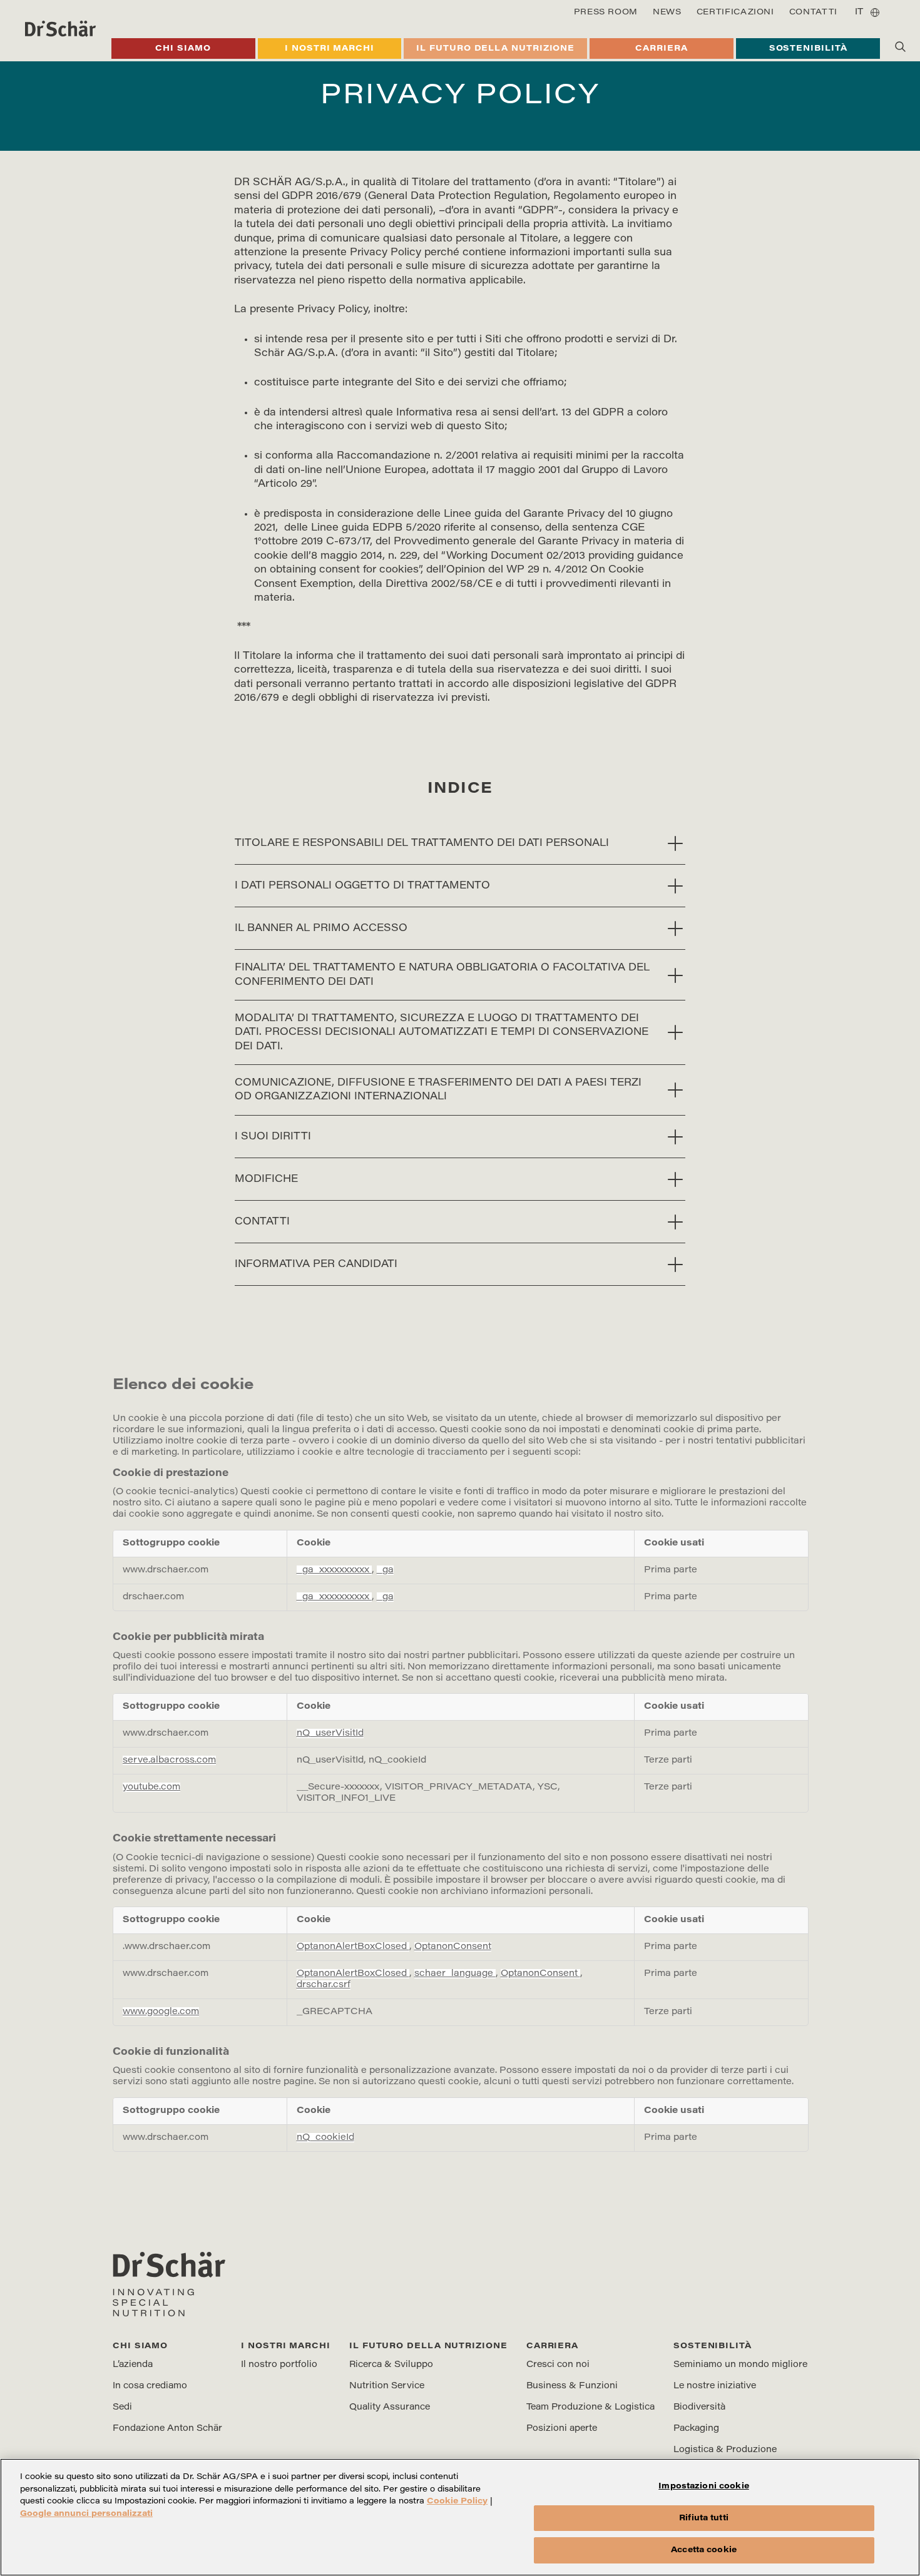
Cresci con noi (558, 2365)
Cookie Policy (457, 2501)
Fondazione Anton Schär (167, 2429)
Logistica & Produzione (725, 2450)
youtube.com (151, 1787)
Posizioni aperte (562, 2429)
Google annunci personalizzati (86, 2514)
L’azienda (133, 2365)
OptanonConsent (453, 1947)
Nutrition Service (387, 2386)
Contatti (813, 12)
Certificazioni (735, 12)
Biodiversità (699, 2408)
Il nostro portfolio (279, 2365)
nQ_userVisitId (330, 1733)
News (667, 12)
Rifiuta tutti (704, 2518)
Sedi (122, 2408)
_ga (385, 1570)
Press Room (606, 12)
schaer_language (455, 1974)
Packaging (696, 2429)
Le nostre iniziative (715, 2386)
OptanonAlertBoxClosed (353, 1947)
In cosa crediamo (150, 2386)
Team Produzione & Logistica (590, 2408)
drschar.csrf (324, 1985)
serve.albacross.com (169, 1760)
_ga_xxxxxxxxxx (334, 1570)
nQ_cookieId (325, 2138)
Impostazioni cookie (703, 2486)
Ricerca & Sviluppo (391, 2365)
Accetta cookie (704, 2550)
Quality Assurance (390, 2408)
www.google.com (161, 2012)
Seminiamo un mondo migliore (740, 2365)
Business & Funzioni (572, 2386)
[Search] (900, 46)
